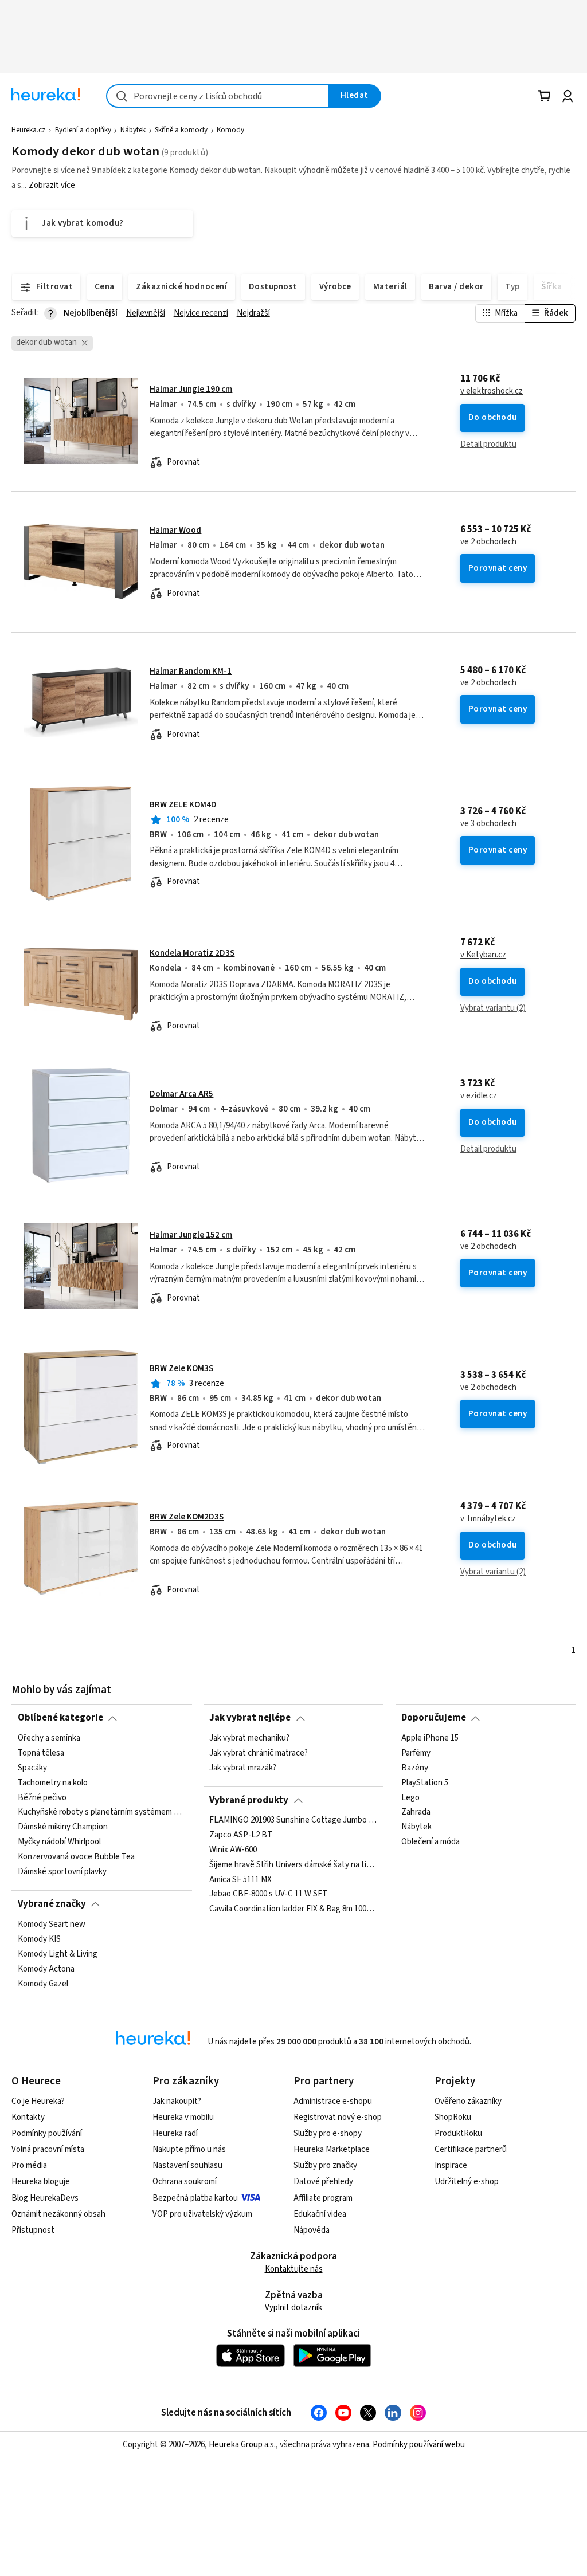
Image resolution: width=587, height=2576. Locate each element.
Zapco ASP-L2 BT (241, 1835)
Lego (410, 1797)
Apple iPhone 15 (430, 1738)
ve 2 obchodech (488, 542)
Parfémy (416, 1753)
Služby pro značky (325, 2165)
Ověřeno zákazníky (468, 2101)
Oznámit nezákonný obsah (58, 2214)
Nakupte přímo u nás (189, 2149)
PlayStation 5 (425, 1782)
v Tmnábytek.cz (488, 1519)
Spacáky (32, 1768)
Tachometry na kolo (53, 1782)
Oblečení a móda (431, 1842)
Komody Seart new (52, 1925)
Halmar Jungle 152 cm (191, 1235)
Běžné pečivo (42, 1797)
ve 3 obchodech (488, 824)
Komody (230, 130)
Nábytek (133, 130)
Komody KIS (39, 1939)
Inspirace (451, 2165)
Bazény (415, 1768)
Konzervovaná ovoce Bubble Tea (76, 1857)
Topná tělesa (41, 1753)
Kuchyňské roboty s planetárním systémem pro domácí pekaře (102, 1812)
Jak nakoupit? (177, 2101)
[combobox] (218, 96)
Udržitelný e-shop (467, 2182)
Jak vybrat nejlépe (250, 1718)
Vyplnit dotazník (293, 2308)
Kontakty (28, 2117)
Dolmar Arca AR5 (181, 1094)
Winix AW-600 (233, 1850)
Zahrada (416, 1812)
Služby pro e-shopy (328, 2133)
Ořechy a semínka (49, 1738)
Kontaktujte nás (294, 2269)
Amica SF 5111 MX (240, 1880)
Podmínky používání (47, 2133)
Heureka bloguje (41, 2182)
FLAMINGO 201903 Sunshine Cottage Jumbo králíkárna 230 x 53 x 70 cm (293, 1820)
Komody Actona (46, 1969)
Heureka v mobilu (183, 2117)
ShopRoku (453, 2117)
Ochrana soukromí (185, 2182)
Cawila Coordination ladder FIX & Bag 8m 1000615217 (293, 1910)
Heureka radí (175, 2133)
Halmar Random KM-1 (191, 671)
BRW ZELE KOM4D (183, 805)
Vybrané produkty (249, 1800)
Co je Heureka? (38, 2101)
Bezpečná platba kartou (195, 2198)
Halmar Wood (175, 530)
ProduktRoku (458, 2133)
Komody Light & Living (58, 1954)
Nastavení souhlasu (187, 2165)
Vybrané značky (52, 1904)
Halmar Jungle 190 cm (191, 389)
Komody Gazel (43, 1984)
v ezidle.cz (479, 1096)
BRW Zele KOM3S (181, 1368)
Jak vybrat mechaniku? (249, 1738)
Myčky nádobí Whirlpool (59, 1842)
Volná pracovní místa (48, 2149)
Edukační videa (320, 2214)
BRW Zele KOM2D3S (187, 1517)
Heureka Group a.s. (242, 2445)
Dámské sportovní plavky (62, 1871)
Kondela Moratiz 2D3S (192, 953)
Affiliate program (323, 2198)
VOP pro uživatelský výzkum (202, 2214)
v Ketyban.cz (483, 955)
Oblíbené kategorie (60, 1718)
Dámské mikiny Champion (63, 1827)
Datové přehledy (323, 2182)
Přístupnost (33, 2230)
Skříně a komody (181, 130)
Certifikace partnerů (471, 2149)
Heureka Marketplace (332, 2149)
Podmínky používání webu (419, 2445)
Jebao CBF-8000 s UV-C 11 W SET (268, 1895)
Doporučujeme (434, 1718)
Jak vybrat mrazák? (243, 1768)
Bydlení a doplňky (83, 130)
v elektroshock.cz (492, 391)
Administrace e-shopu (333, 2101)
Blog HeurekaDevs (45, 2198)
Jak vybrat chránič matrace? (259, 1753)
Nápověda (312, 2230)
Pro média (29, 2165)
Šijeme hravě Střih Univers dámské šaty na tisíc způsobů (293, 1865)
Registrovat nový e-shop (338, 2117)
